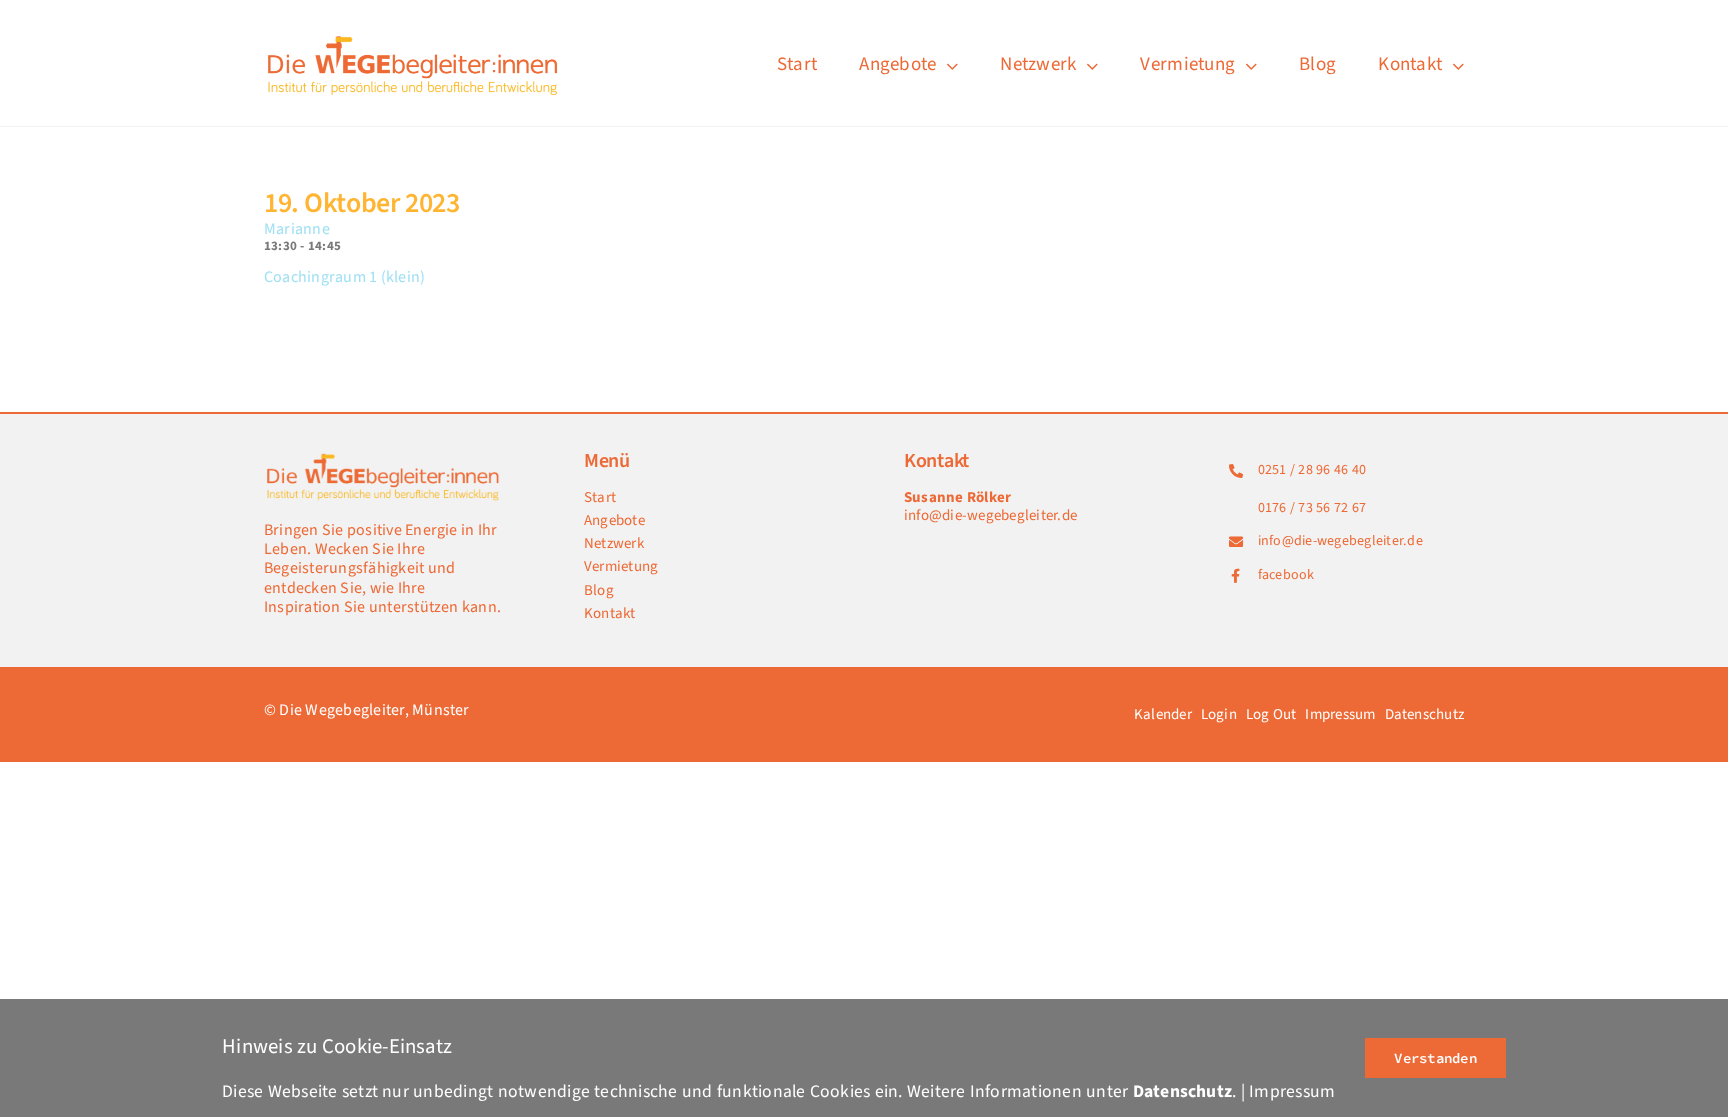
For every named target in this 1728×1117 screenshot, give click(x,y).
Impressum (1292, 1091)
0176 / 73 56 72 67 (1312, 508)
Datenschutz (1183, 1091)
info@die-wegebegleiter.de (990, 515)
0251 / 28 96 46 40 (1312, 470)
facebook (1286, 575)
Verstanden (1435, 1058)
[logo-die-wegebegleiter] (414, 38)
